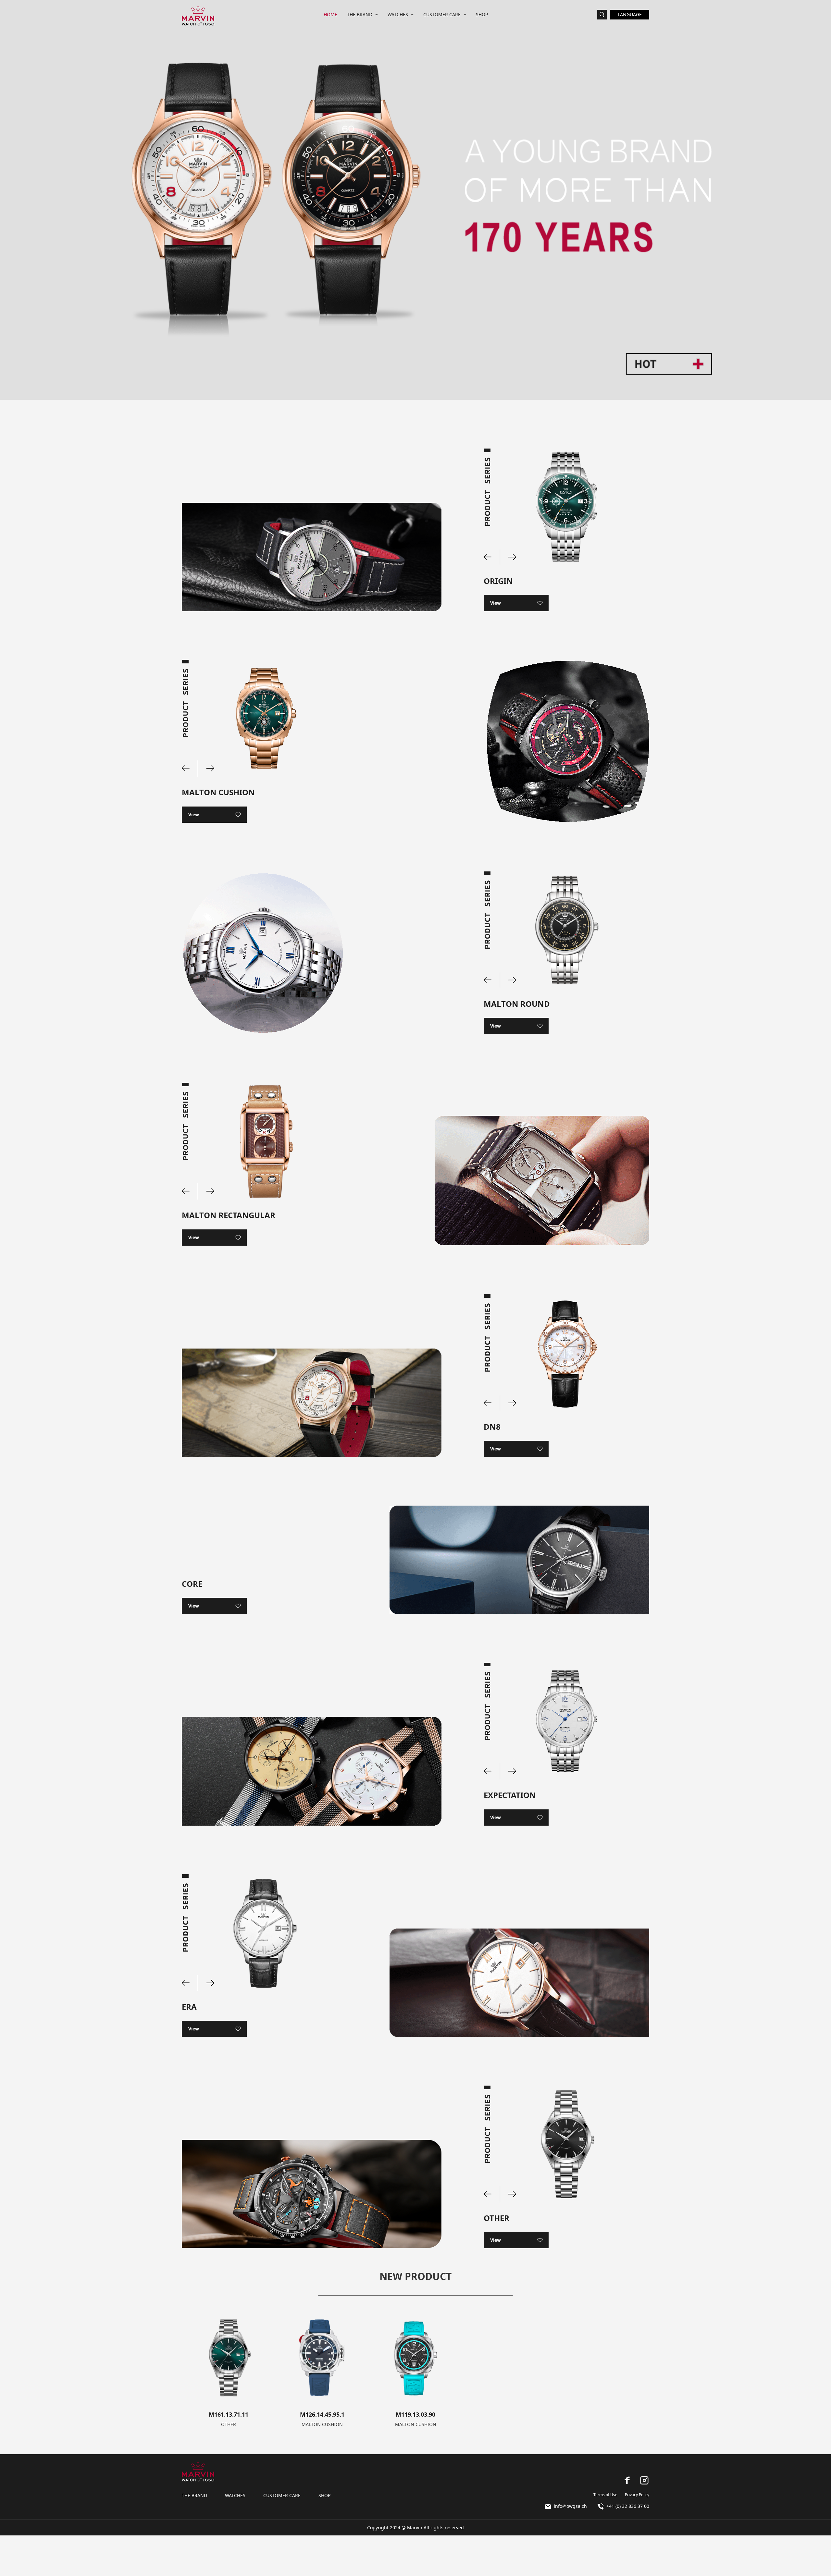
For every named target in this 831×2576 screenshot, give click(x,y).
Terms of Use (605, 2495)
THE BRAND (360, 14)
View (496, 603)
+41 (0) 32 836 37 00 (628, 2506)
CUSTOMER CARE (442, 14)
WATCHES (398, 14)
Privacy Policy (637, 2495)
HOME (330, 14)
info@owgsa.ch (570, 2506)
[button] (508, 557)
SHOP (482, 14)
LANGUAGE (630, 14)
